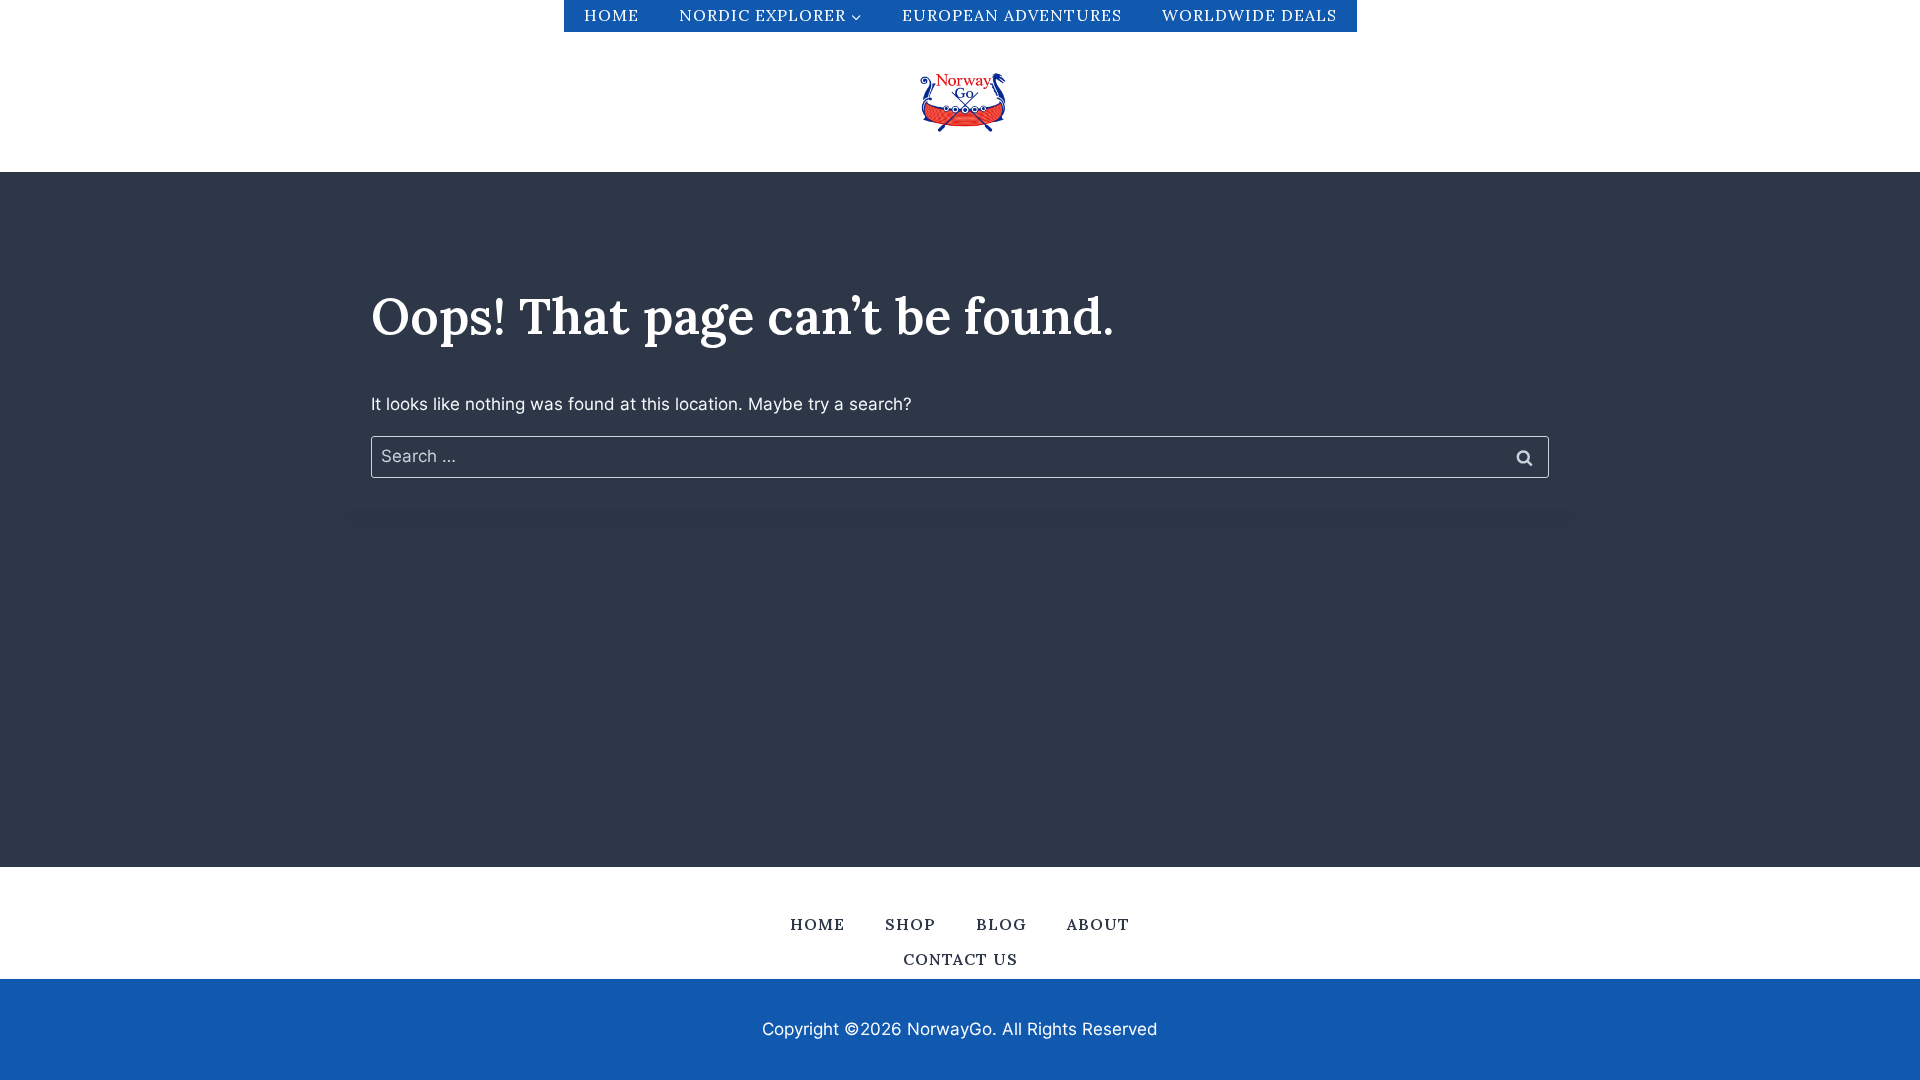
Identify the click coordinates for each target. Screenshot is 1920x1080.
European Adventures (1012, 15)
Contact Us (960, 959)
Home (611, 15)
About (1098, 924)
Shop (910, 924)
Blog (1001, 924)
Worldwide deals (1249, 15)
